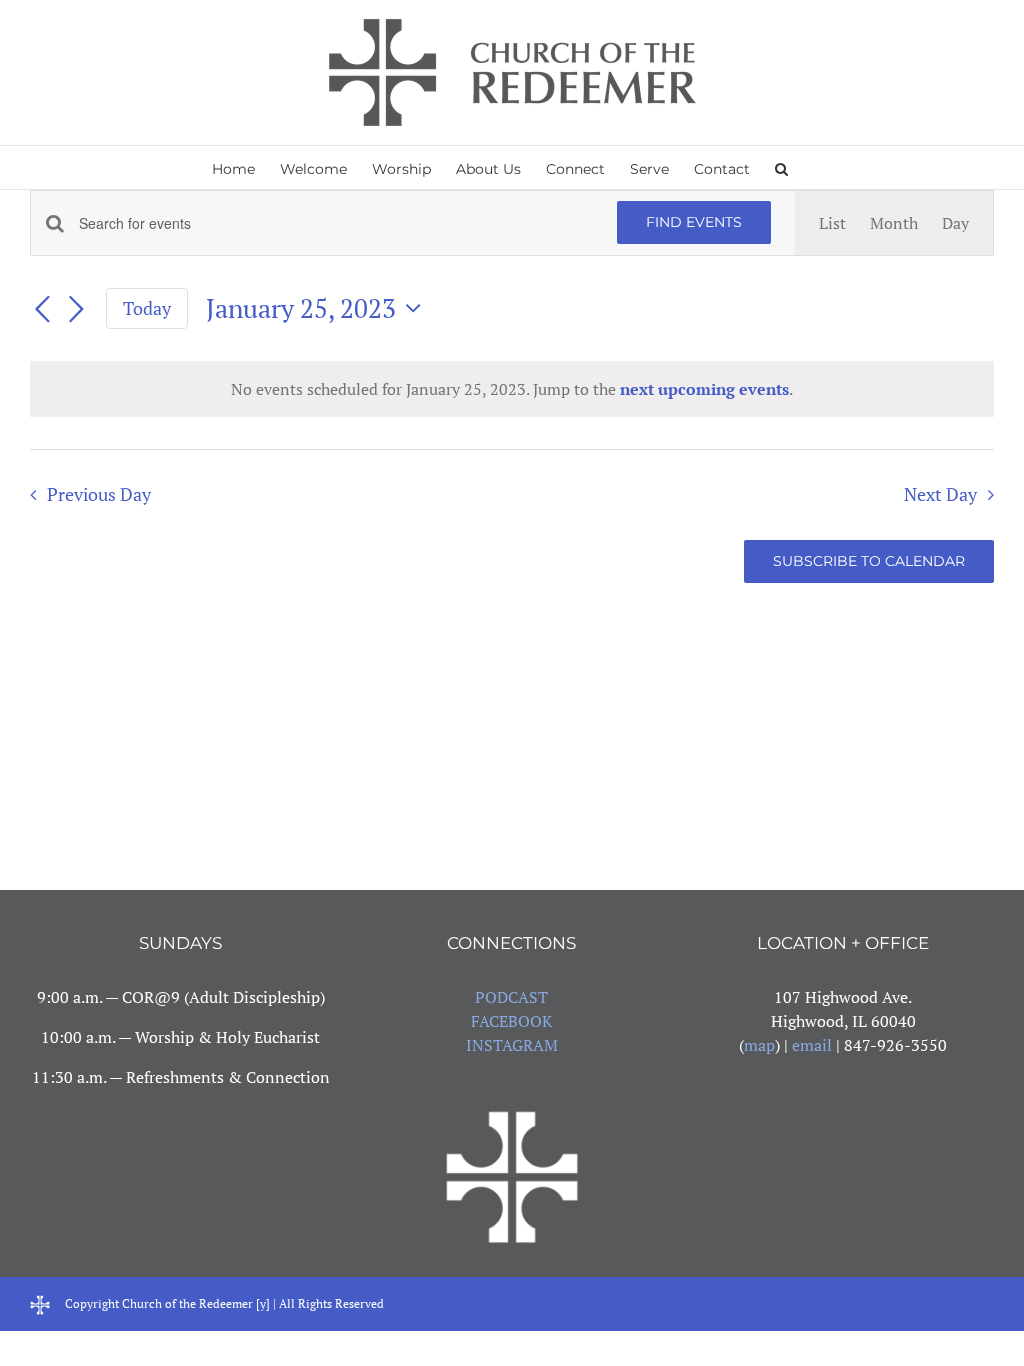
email (812, 1045)
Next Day (940, 494)
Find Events (694, 222)
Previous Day (98, 494)
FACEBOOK (511, 1021)
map (759, 1045)
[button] (781, 167)
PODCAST (511, 997)
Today (147, 308)
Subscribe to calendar (869, 561)
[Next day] (76, 310)
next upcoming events (704, 389)
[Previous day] (42, 310)
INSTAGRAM (512, 1045)
